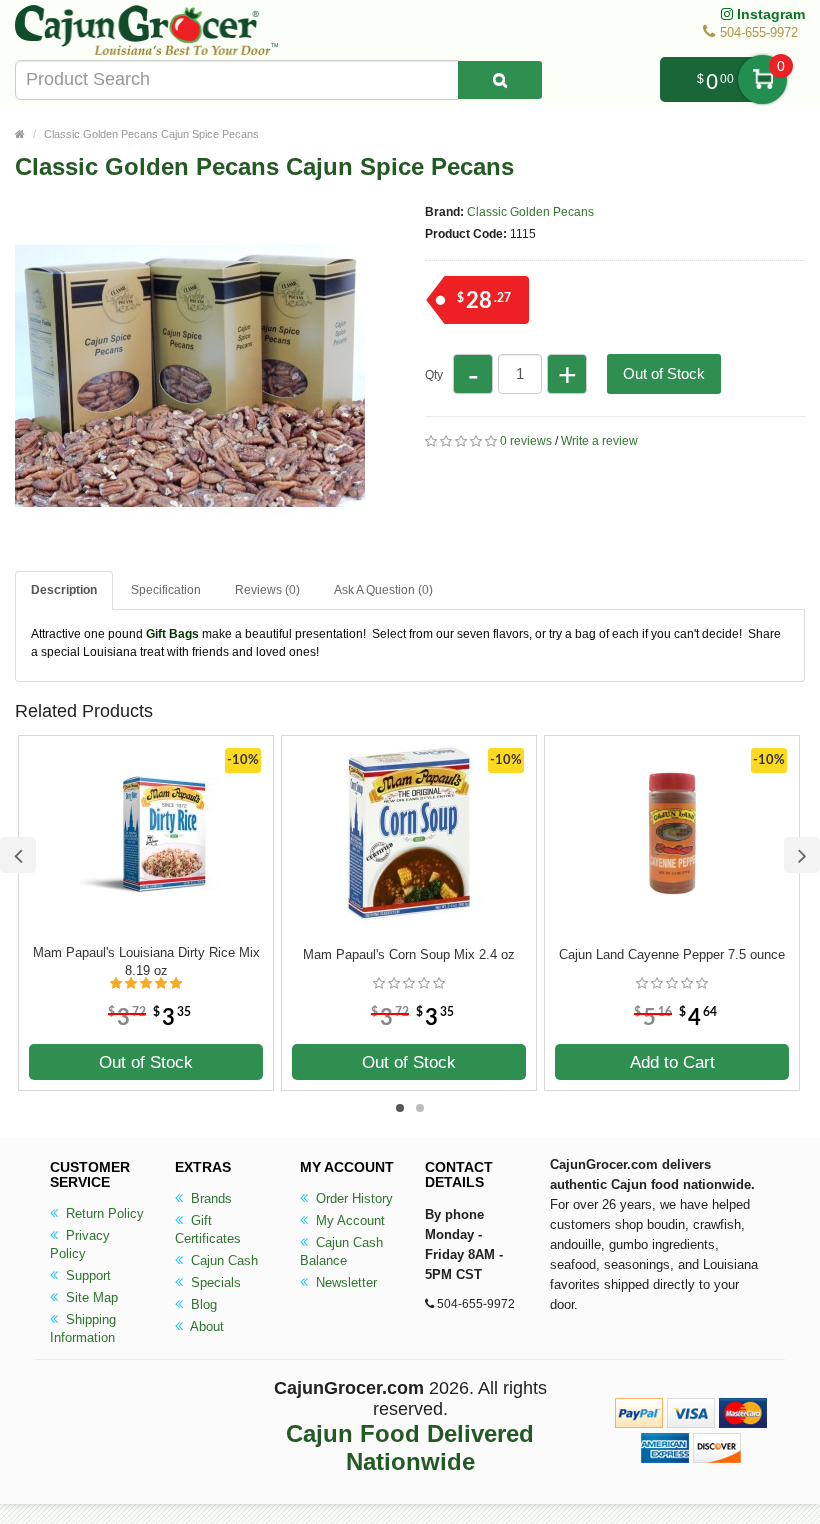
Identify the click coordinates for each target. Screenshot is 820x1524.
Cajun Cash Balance (341, 1251)
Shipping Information (83, 1328)
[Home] (20, 134)
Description (64, 590)
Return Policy (103, 1213)
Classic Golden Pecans (530, 212)
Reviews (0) (267, 590)
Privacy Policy (80, 1244)
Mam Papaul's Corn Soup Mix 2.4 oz (409, 954)
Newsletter (344, 1282)
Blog (202, 1304)
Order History (352, 1198)
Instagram (769, 14)
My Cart (762, 79)
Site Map (90, 1297)
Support (86, 1275)
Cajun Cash (222, 1260)
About (205, 1326)
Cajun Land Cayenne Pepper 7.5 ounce (672, 954)
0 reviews (526, 441)
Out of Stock (664, 373)
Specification (166, 590)
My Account (348, 1220)
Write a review (599, 441)
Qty (434, 375)
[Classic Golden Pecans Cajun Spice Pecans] (190, 542)
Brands (209, 1198)
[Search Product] (500, 80)
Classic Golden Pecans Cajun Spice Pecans (151, 134)
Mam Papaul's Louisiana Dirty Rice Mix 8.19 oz (146, 961)
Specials (214, 1282)
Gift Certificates (208, 1229)
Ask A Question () (383, 590)
